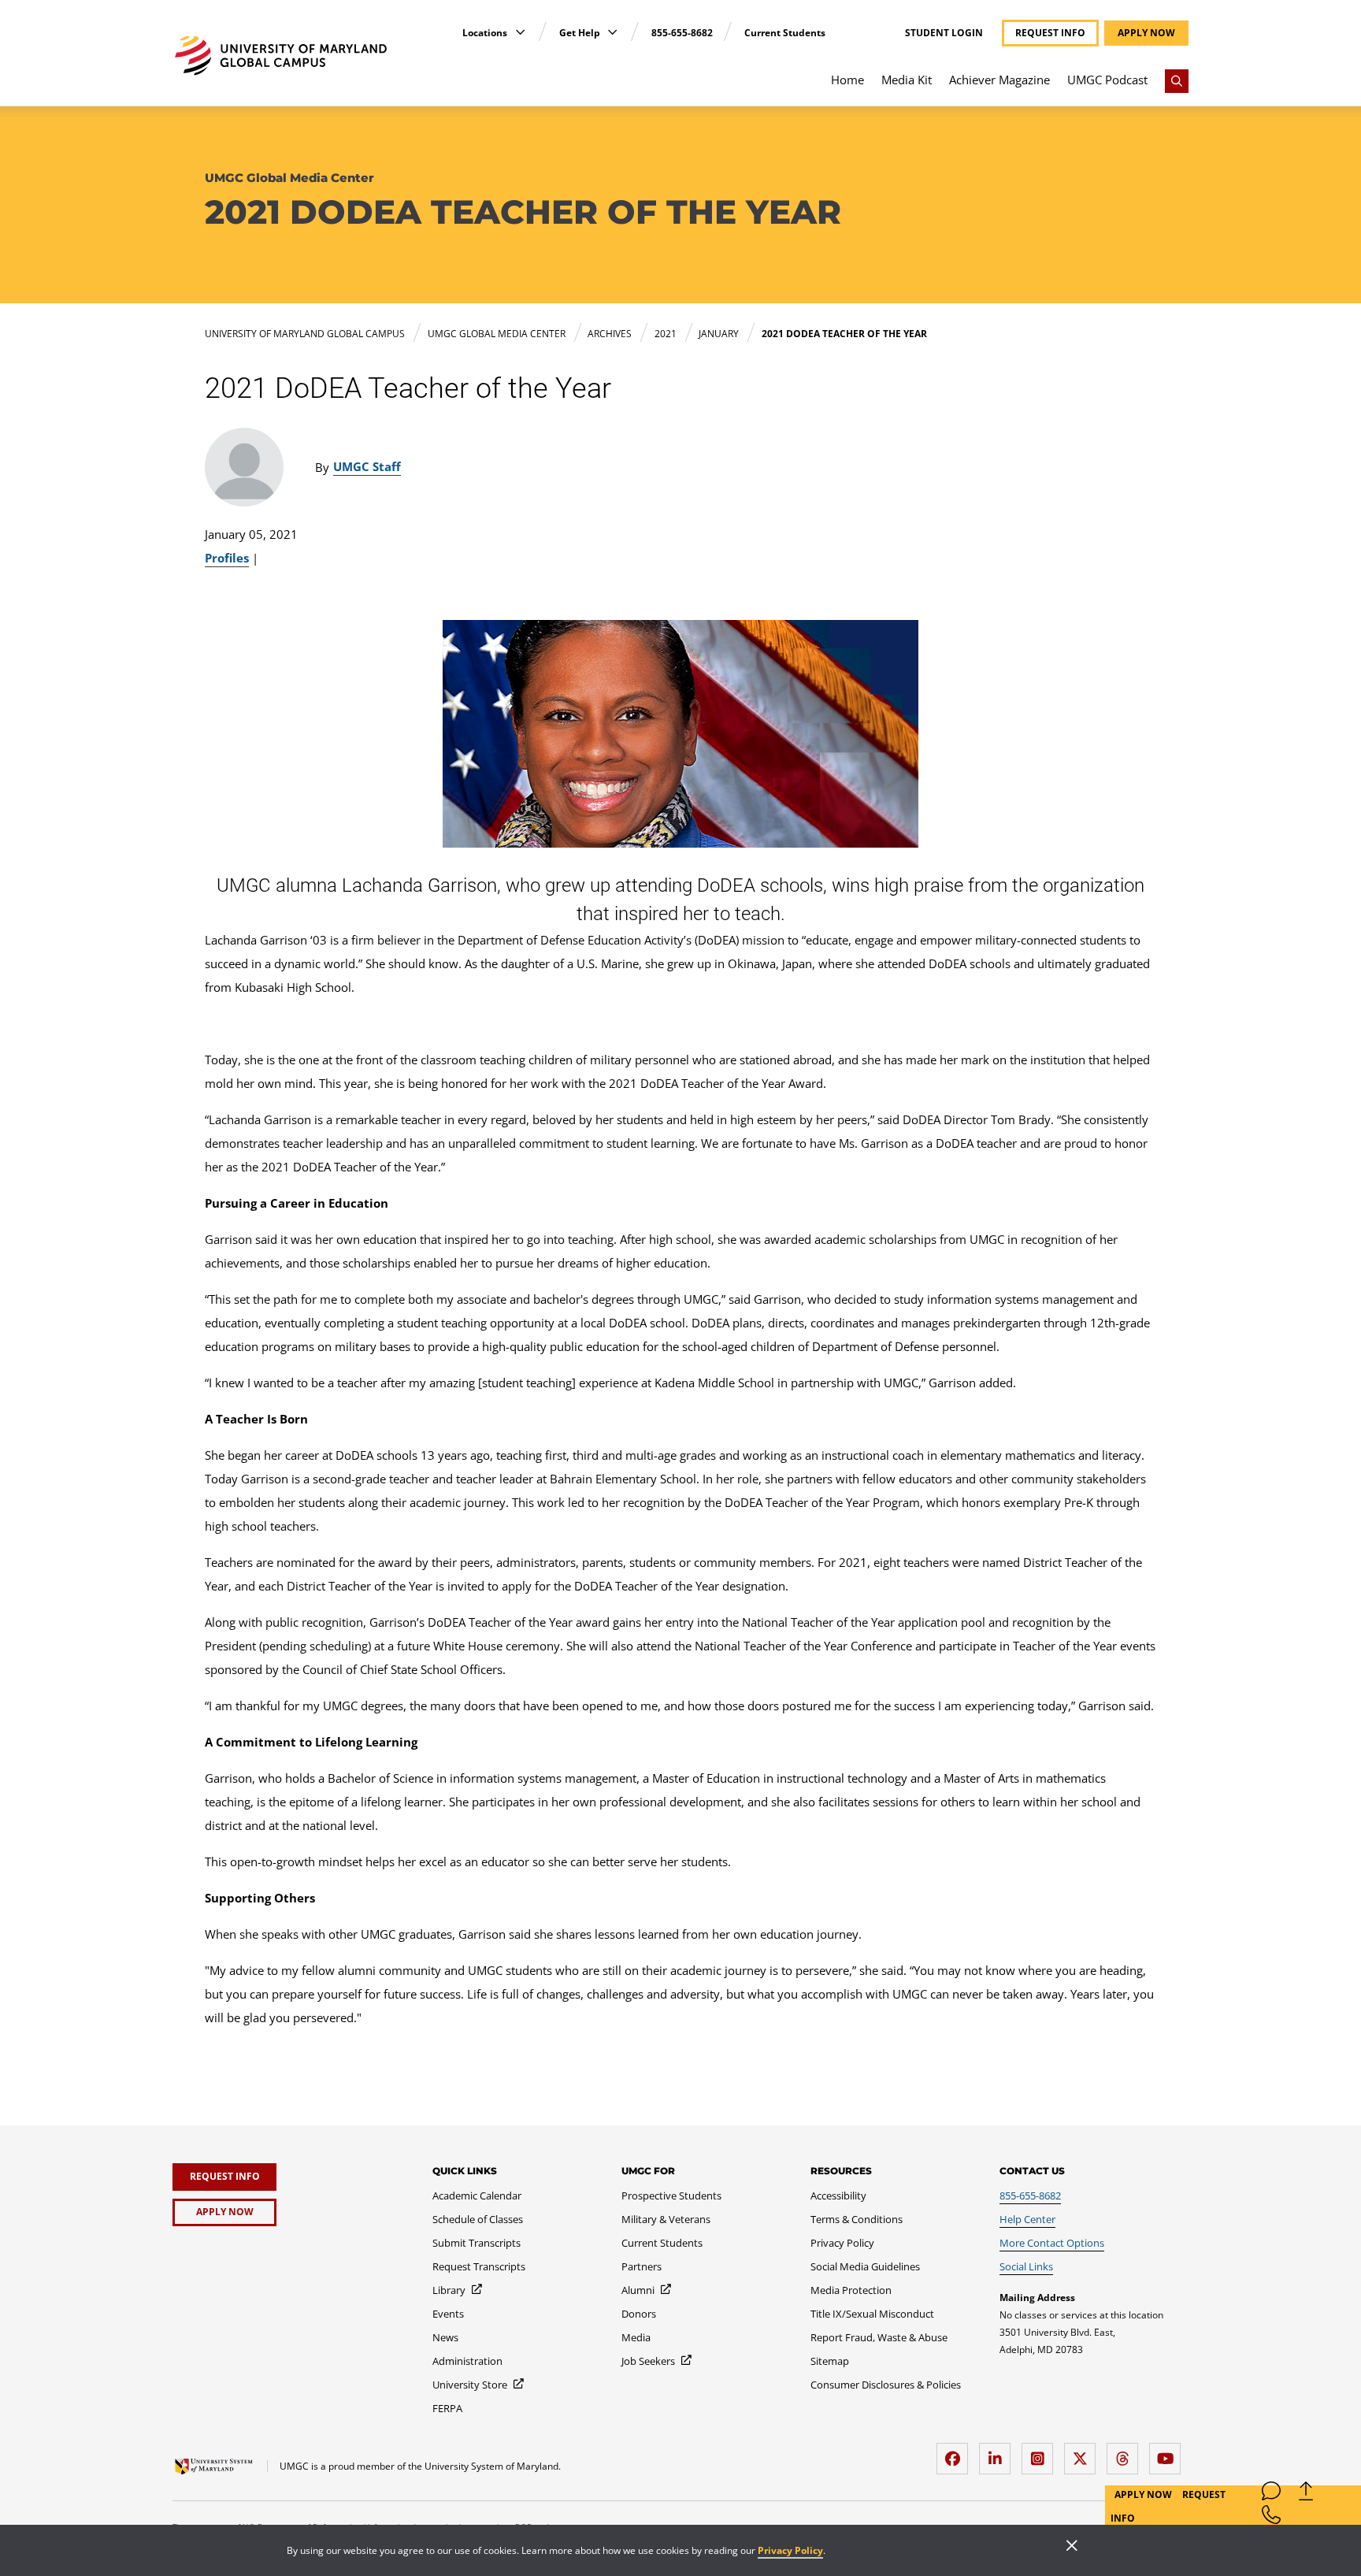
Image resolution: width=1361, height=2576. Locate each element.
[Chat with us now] (1271, 2494)
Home (847, 80)
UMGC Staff (367, 466)
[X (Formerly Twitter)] (1084, 2453)
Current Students (785, 33)
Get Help (581, 33)
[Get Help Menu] (612, 32)
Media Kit (907, 80)
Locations (486, 33)
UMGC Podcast (1107, 80)
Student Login (944, 33)
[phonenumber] (1271, 2518)
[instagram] (1041, 2453)
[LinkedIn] (999, 2453)
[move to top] (1306, 2494)
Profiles (227, 558)
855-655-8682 (682, 33)
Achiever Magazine (999, 80)
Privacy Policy (790, 2550)
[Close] (1072, 2547)
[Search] (1177, 81)
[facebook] (956, 2453)
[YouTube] (1169, 2453)
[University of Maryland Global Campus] (281, 56)
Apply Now (1144, 2494)
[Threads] (1126, 2453)
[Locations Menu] (520, 32)
